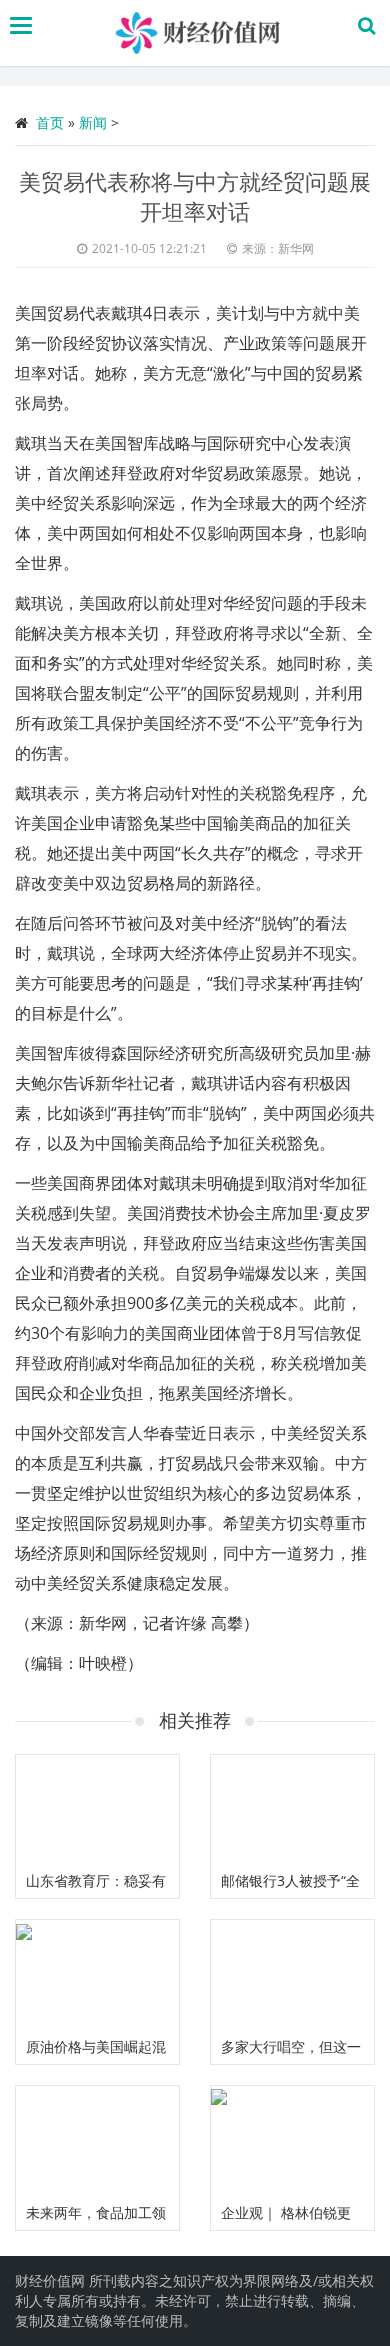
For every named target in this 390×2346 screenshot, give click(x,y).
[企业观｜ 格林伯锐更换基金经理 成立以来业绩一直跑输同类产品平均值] (292, 2140)
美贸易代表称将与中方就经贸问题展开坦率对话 (195, 196)
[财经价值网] (200, 33)
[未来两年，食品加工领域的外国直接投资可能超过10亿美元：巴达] (97, 2140)
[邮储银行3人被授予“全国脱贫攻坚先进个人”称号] (292, 1809)
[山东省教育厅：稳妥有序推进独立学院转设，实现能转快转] (97, 1809)
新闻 (93, 122)
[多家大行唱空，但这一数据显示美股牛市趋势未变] (292, 1974)
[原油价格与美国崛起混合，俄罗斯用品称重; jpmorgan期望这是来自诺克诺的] (97, 1974)
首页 (50, 122)
